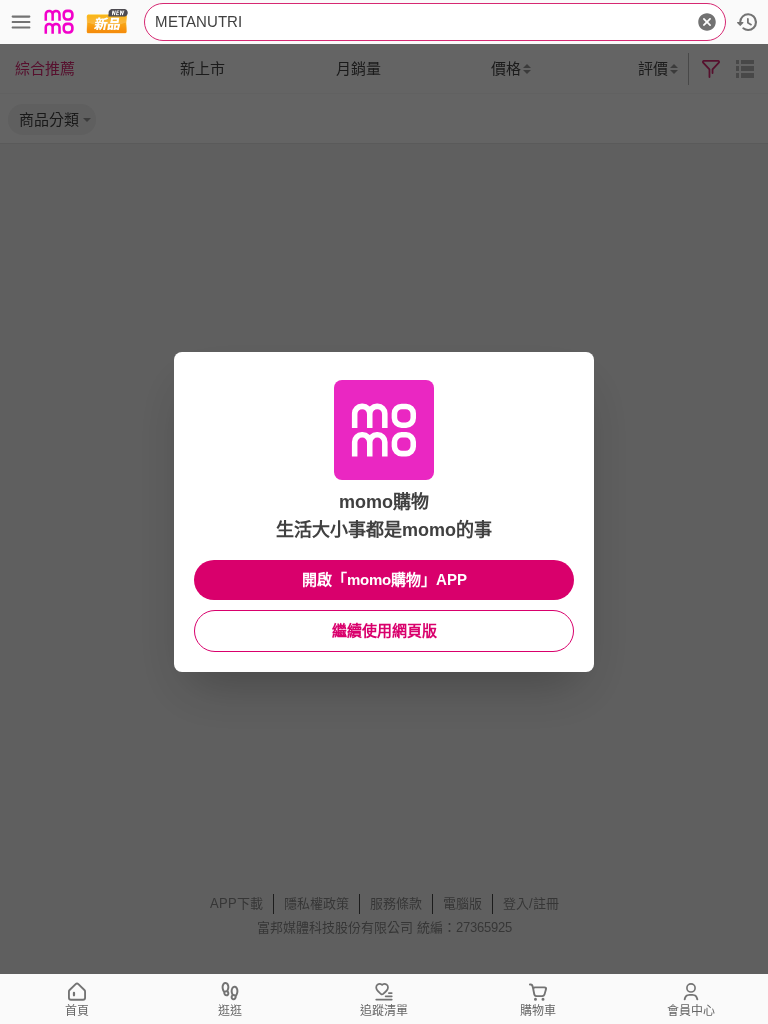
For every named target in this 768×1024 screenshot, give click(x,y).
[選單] (21, 22)
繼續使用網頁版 (384, 630)
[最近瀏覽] (747, 22)
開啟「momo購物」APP (384, 579)
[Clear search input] (707, 22)
